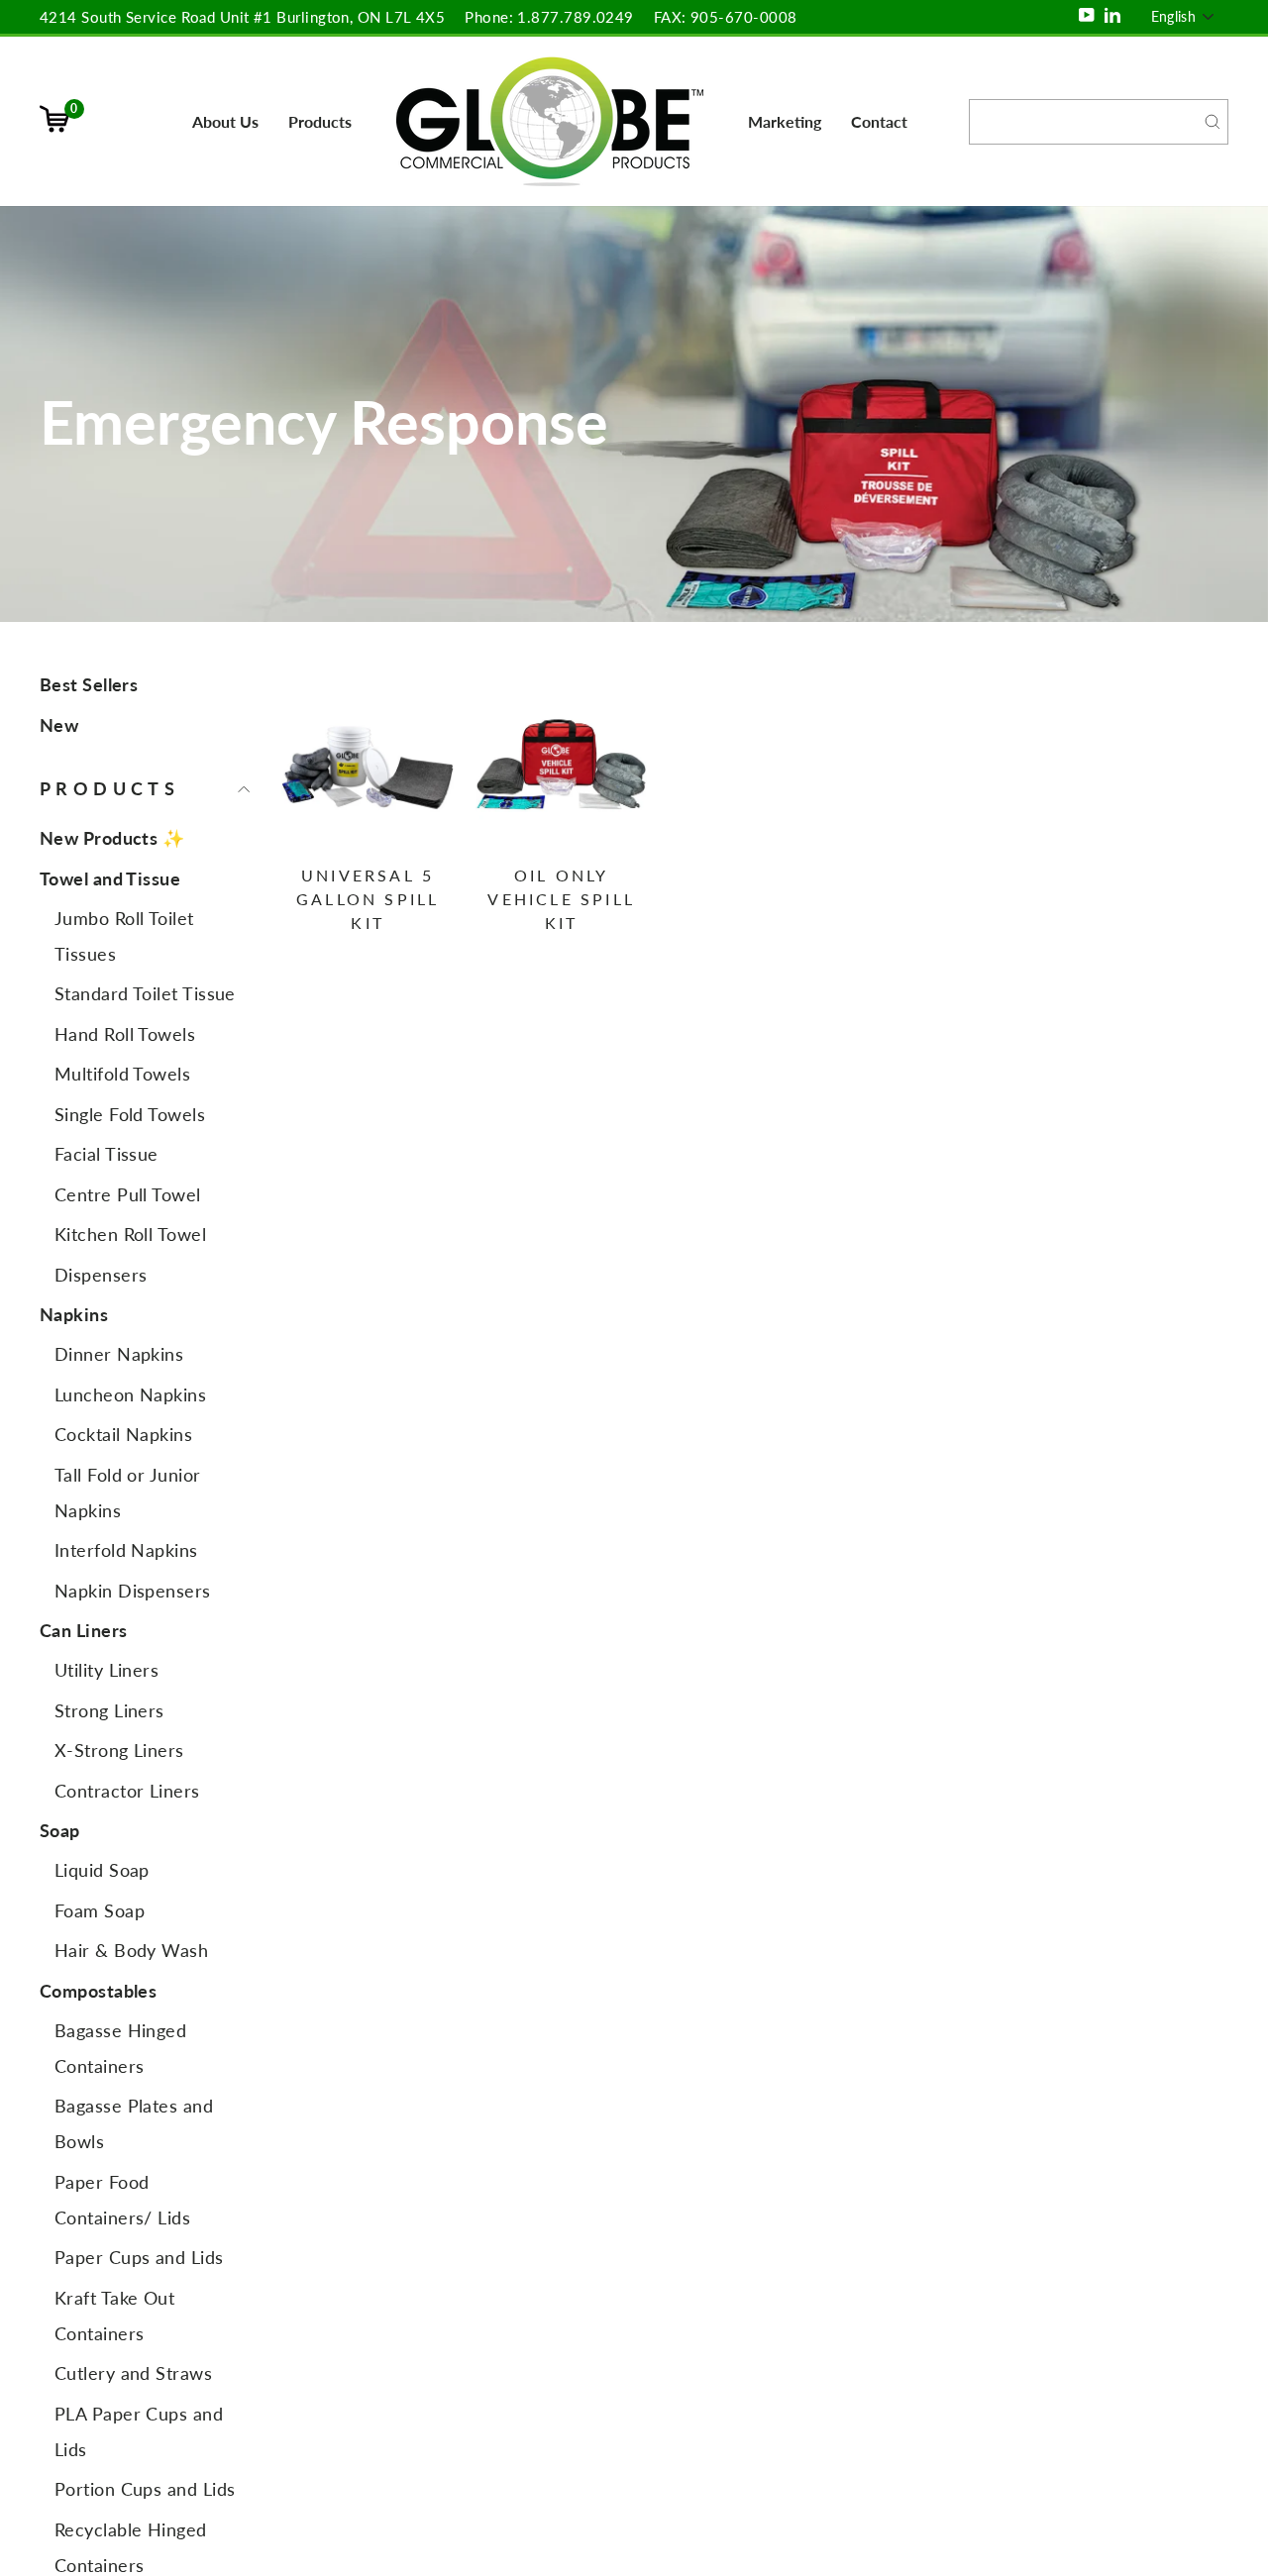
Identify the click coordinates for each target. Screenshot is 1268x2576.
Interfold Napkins (126, 1550)
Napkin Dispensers (133, 1591)
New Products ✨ (112, 838)
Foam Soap (100, 1910)
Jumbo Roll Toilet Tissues (124, 936)
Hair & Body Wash (131, 1950)
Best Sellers (89, 684)
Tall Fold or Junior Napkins (128, 1493)
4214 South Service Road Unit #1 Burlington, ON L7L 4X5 (242, 17)
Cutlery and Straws (133, 2373)
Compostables (98, 1991)
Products (320, 121)
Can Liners (84, 1630)
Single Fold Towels (130, 1114)
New (59, 725)
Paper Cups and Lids (139, 2257)
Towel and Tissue (110, 878)
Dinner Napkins (119, 1354)
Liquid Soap (102, 1870)
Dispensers (101, 1275)
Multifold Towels (122, 1074)
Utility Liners (106, 1670)
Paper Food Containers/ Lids (122, 2200)
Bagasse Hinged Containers (120, 2048)
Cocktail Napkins (123, 1434)
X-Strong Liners (119, 1750)
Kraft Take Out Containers (114, 2316)
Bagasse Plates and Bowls (134, 2123)
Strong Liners (109, 1710)
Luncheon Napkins (130, 1394)
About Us (225, 121)
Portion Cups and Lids (145, 2489)
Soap (60, 1830)
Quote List (62, 136)
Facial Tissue (106, 1154)
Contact (879, 121)
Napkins (74, 1314)
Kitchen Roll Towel (130, 1234)
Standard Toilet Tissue (145, 993)
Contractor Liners (127, 1791)
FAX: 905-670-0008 (726, 17)
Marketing (785, 121)
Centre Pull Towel (128, 1194)
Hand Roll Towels (125, 1034)
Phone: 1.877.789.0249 (549, 17)
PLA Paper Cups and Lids (139, 2431)
